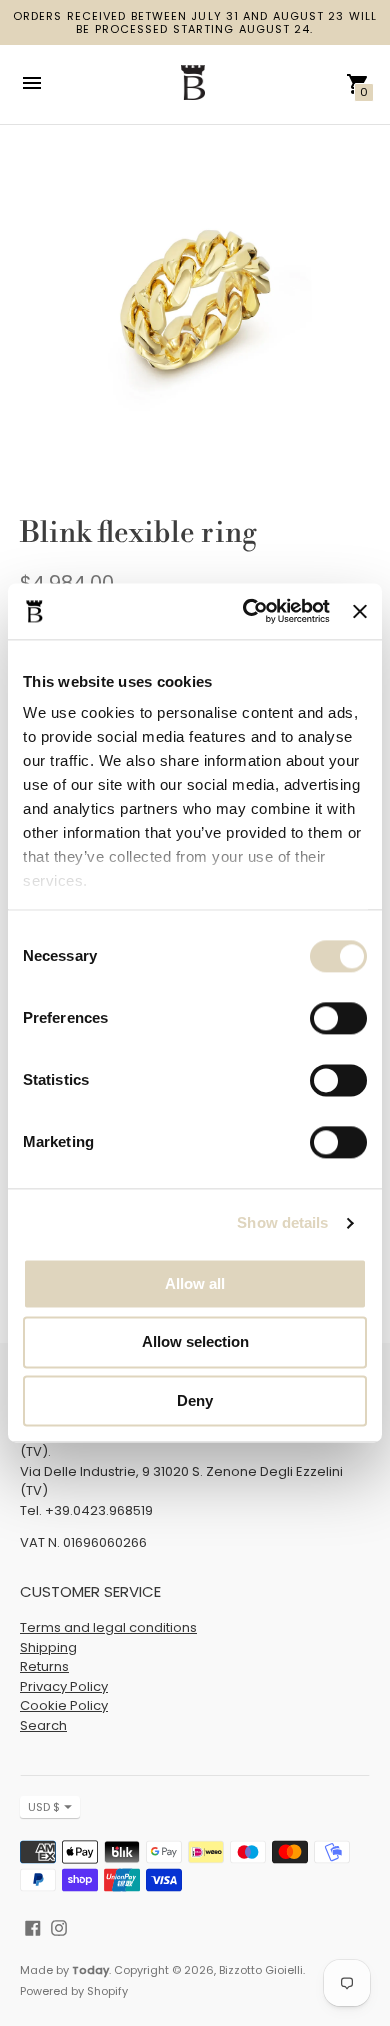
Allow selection (195, 1342)
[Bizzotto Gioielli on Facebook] (33, 1926)
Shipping (48, 1647)
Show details (282, 1222)
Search (43, 1725)
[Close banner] (360, 611)
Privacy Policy (64, 1686)
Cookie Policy (64, 1705)
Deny (195, 1400)
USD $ (44, 1807)
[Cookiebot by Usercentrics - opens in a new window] (248, 611)
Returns (44, 1666)
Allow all (195, 1283)
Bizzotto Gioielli (261, 1970)
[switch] (338, 1018)
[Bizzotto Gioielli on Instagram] (59, 1926)
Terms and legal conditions (108, 1627)
